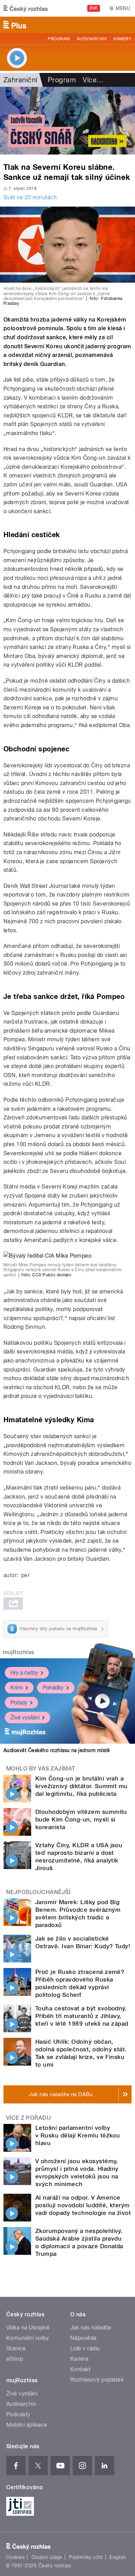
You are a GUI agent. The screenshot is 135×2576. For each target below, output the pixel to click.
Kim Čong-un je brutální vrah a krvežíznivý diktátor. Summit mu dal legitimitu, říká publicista (82, 1786)
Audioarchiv (92, 39)
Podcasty (18, 2414)
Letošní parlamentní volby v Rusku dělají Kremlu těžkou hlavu (78, 2135)
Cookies (15, 2557)
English (118, 2557)
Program (59, 39)
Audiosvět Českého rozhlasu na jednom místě (57, 1750)
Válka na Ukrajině (28, 2328)
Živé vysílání (25, 1718)
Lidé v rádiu (85, 2348)
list (17, 380)
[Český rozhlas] (26, 8)
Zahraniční (20, 80)
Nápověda (83, 2338)
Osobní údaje (47, 2557)
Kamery (123, 39)
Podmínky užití (86, 2557)
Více (93, 80)
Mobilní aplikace (27, 2425)
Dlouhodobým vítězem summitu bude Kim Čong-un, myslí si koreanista (81, 1819)
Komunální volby (28, 2338)
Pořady (19, 1703)
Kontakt (80, 2369)
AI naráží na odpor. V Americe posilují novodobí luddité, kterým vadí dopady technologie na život (83, 2205)
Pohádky (53, 1688)
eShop (15, 2359)
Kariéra (79, 2359)
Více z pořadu (29, 2118)
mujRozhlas (19, 1652)
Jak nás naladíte (91, 2328)
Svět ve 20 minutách (30, 197)
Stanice (16, 2348)
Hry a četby (24, 1673)
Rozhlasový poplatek (97, 2380)
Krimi (17, 1688)
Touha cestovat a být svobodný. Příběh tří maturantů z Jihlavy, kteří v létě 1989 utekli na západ (82, 2016)
